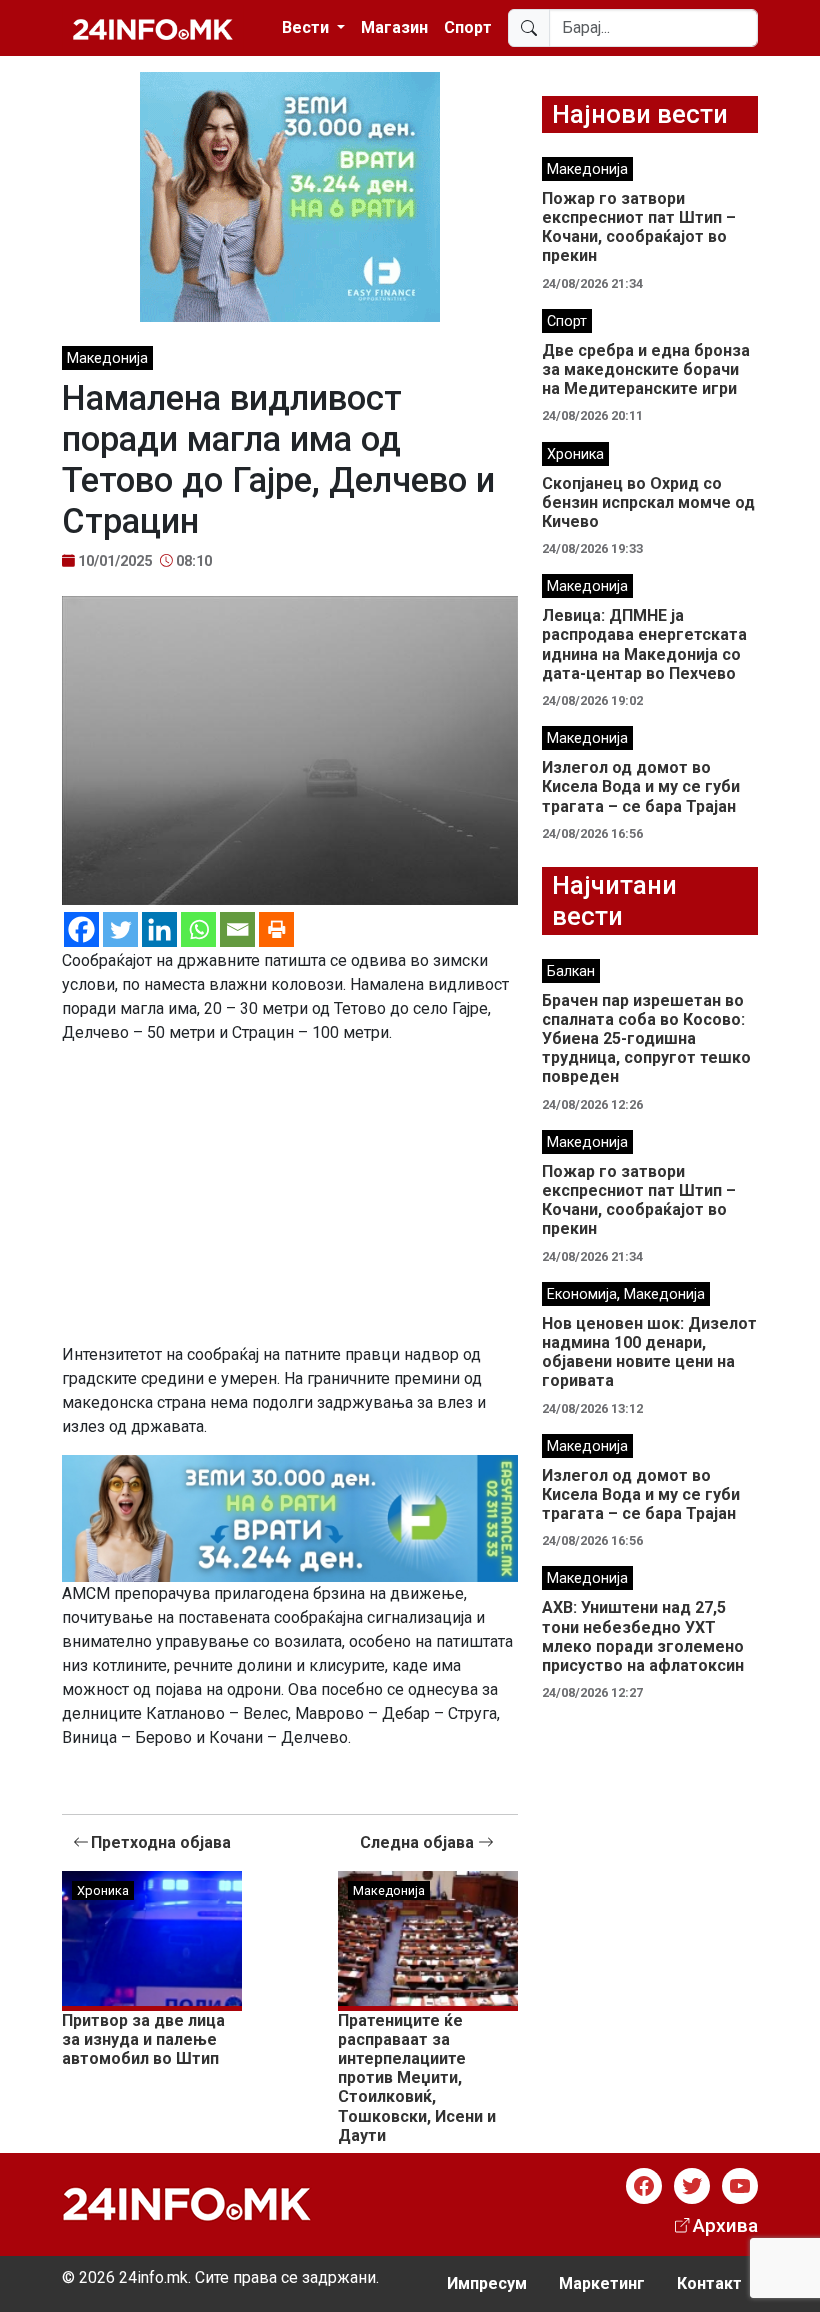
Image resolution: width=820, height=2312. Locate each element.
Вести (307, 27)
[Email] (237, 929)
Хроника (103, 1890)
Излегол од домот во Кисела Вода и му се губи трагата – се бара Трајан (641, 786)
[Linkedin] (159, 929)
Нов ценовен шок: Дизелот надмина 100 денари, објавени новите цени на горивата (649, 1352)
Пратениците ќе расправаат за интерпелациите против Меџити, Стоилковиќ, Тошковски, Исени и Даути (417, 2078)
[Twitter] (120, 929)
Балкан (571, 971)
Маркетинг (602, 2283)
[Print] (276, 929)
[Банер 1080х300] (290, 1516)
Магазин (394, 27)
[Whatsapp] (198, 929)
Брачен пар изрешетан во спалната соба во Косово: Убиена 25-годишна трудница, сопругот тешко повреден (646, 1039)
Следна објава (419, 1842)
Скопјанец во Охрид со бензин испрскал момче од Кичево (648, 502)
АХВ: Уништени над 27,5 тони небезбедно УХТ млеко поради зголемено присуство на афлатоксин (643, 1636)
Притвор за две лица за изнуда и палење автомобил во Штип (143, 2039)
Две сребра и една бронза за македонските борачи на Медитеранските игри (646, 369)
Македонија (107, 358)
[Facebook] (81, 929)
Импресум (487, 2283)
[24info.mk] (153, 28)
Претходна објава (161, 1842)
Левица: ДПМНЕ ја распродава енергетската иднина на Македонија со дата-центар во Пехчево (644, 644)
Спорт (468, 27)
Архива (725, 2225)
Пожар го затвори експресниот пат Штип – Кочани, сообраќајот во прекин (639, 227)
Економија (582, 1294)
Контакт (709, 2283)
